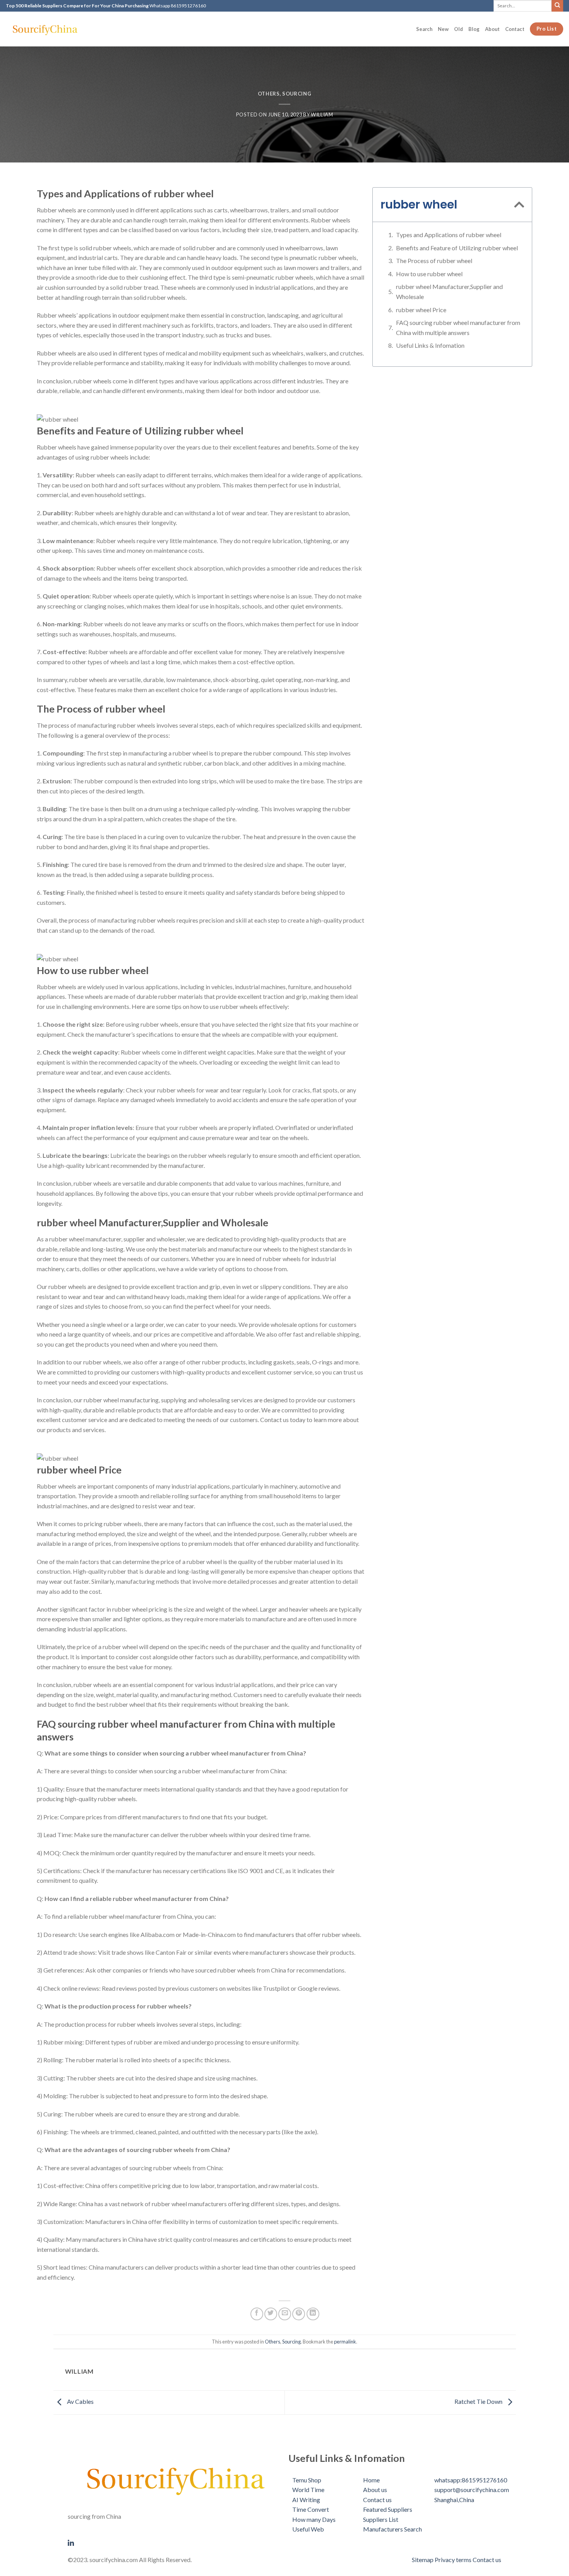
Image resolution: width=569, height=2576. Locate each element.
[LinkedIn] (174, 2542)
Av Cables (80, 2402)
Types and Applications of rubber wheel (449, 235)
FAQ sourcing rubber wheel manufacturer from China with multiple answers (458, 327)
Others (269, 94)
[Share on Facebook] (257, 2314)
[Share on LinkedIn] (313, 2314)
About (492, 29)
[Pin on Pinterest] (299, 2314)
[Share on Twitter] (271, 2314)
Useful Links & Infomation (430, 345)
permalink (345, 2342)
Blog (474, 29)
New (443, 29)
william (322, 115)
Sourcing (297, 94)
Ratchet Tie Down (479, 2402)
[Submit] (557, 6)
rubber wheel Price (421, 310)
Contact (515, 29)
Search (424, 29)
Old (458, 29)
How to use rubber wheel (429, 274)
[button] (519, 205)
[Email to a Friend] (285, 2314)
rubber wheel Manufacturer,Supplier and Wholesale (449, 291)
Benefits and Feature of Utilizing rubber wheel (457, 248)
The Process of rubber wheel (434, 261)
